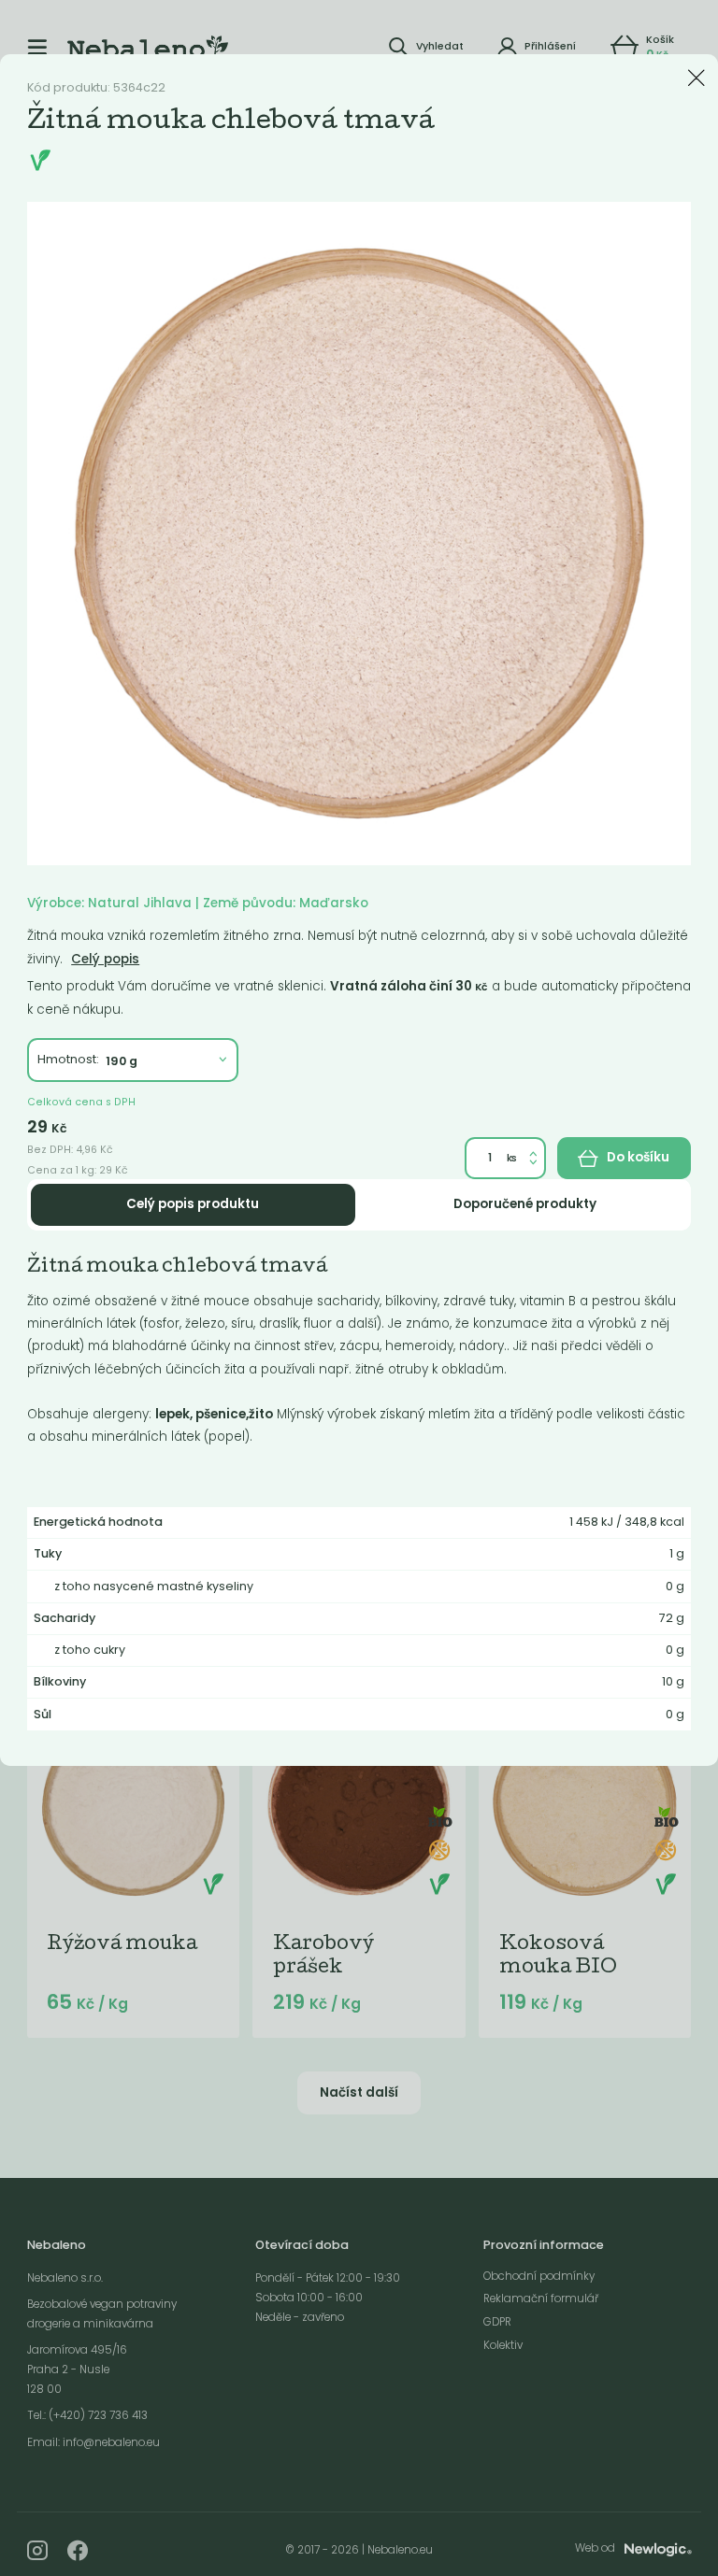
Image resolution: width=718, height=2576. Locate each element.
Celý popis (105, 959)
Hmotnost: (68, 1059)
